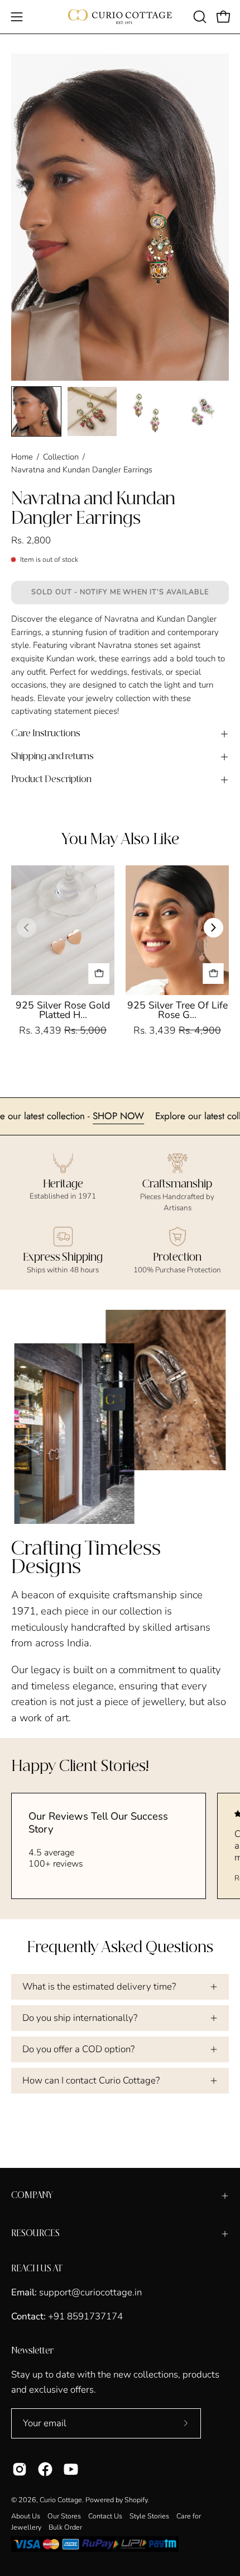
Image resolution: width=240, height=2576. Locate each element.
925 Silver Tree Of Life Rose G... (177, 1010)
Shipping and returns (52, 757)
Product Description (51, 780)
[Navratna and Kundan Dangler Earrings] (36, 411)
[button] (199, 17)
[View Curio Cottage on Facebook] (45, 2469)
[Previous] (27, 928)
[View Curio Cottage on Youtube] (71, 2469)
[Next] (213, 928)
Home (22, 457)
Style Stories (149, 2516)
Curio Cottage (61, 2500)
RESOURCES (35, 2234)
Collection (61, 457)
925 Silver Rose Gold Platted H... (63, 1010)
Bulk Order (65, 2527)
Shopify (136, 2500)
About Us (26, 2516)
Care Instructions (46, 734)
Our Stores (64, 2516)
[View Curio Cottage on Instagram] (20, 2469)
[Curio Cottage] (120, 17)
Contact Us (105, 2516)
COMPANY (32, 2196)
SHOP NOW (150, 1116)
